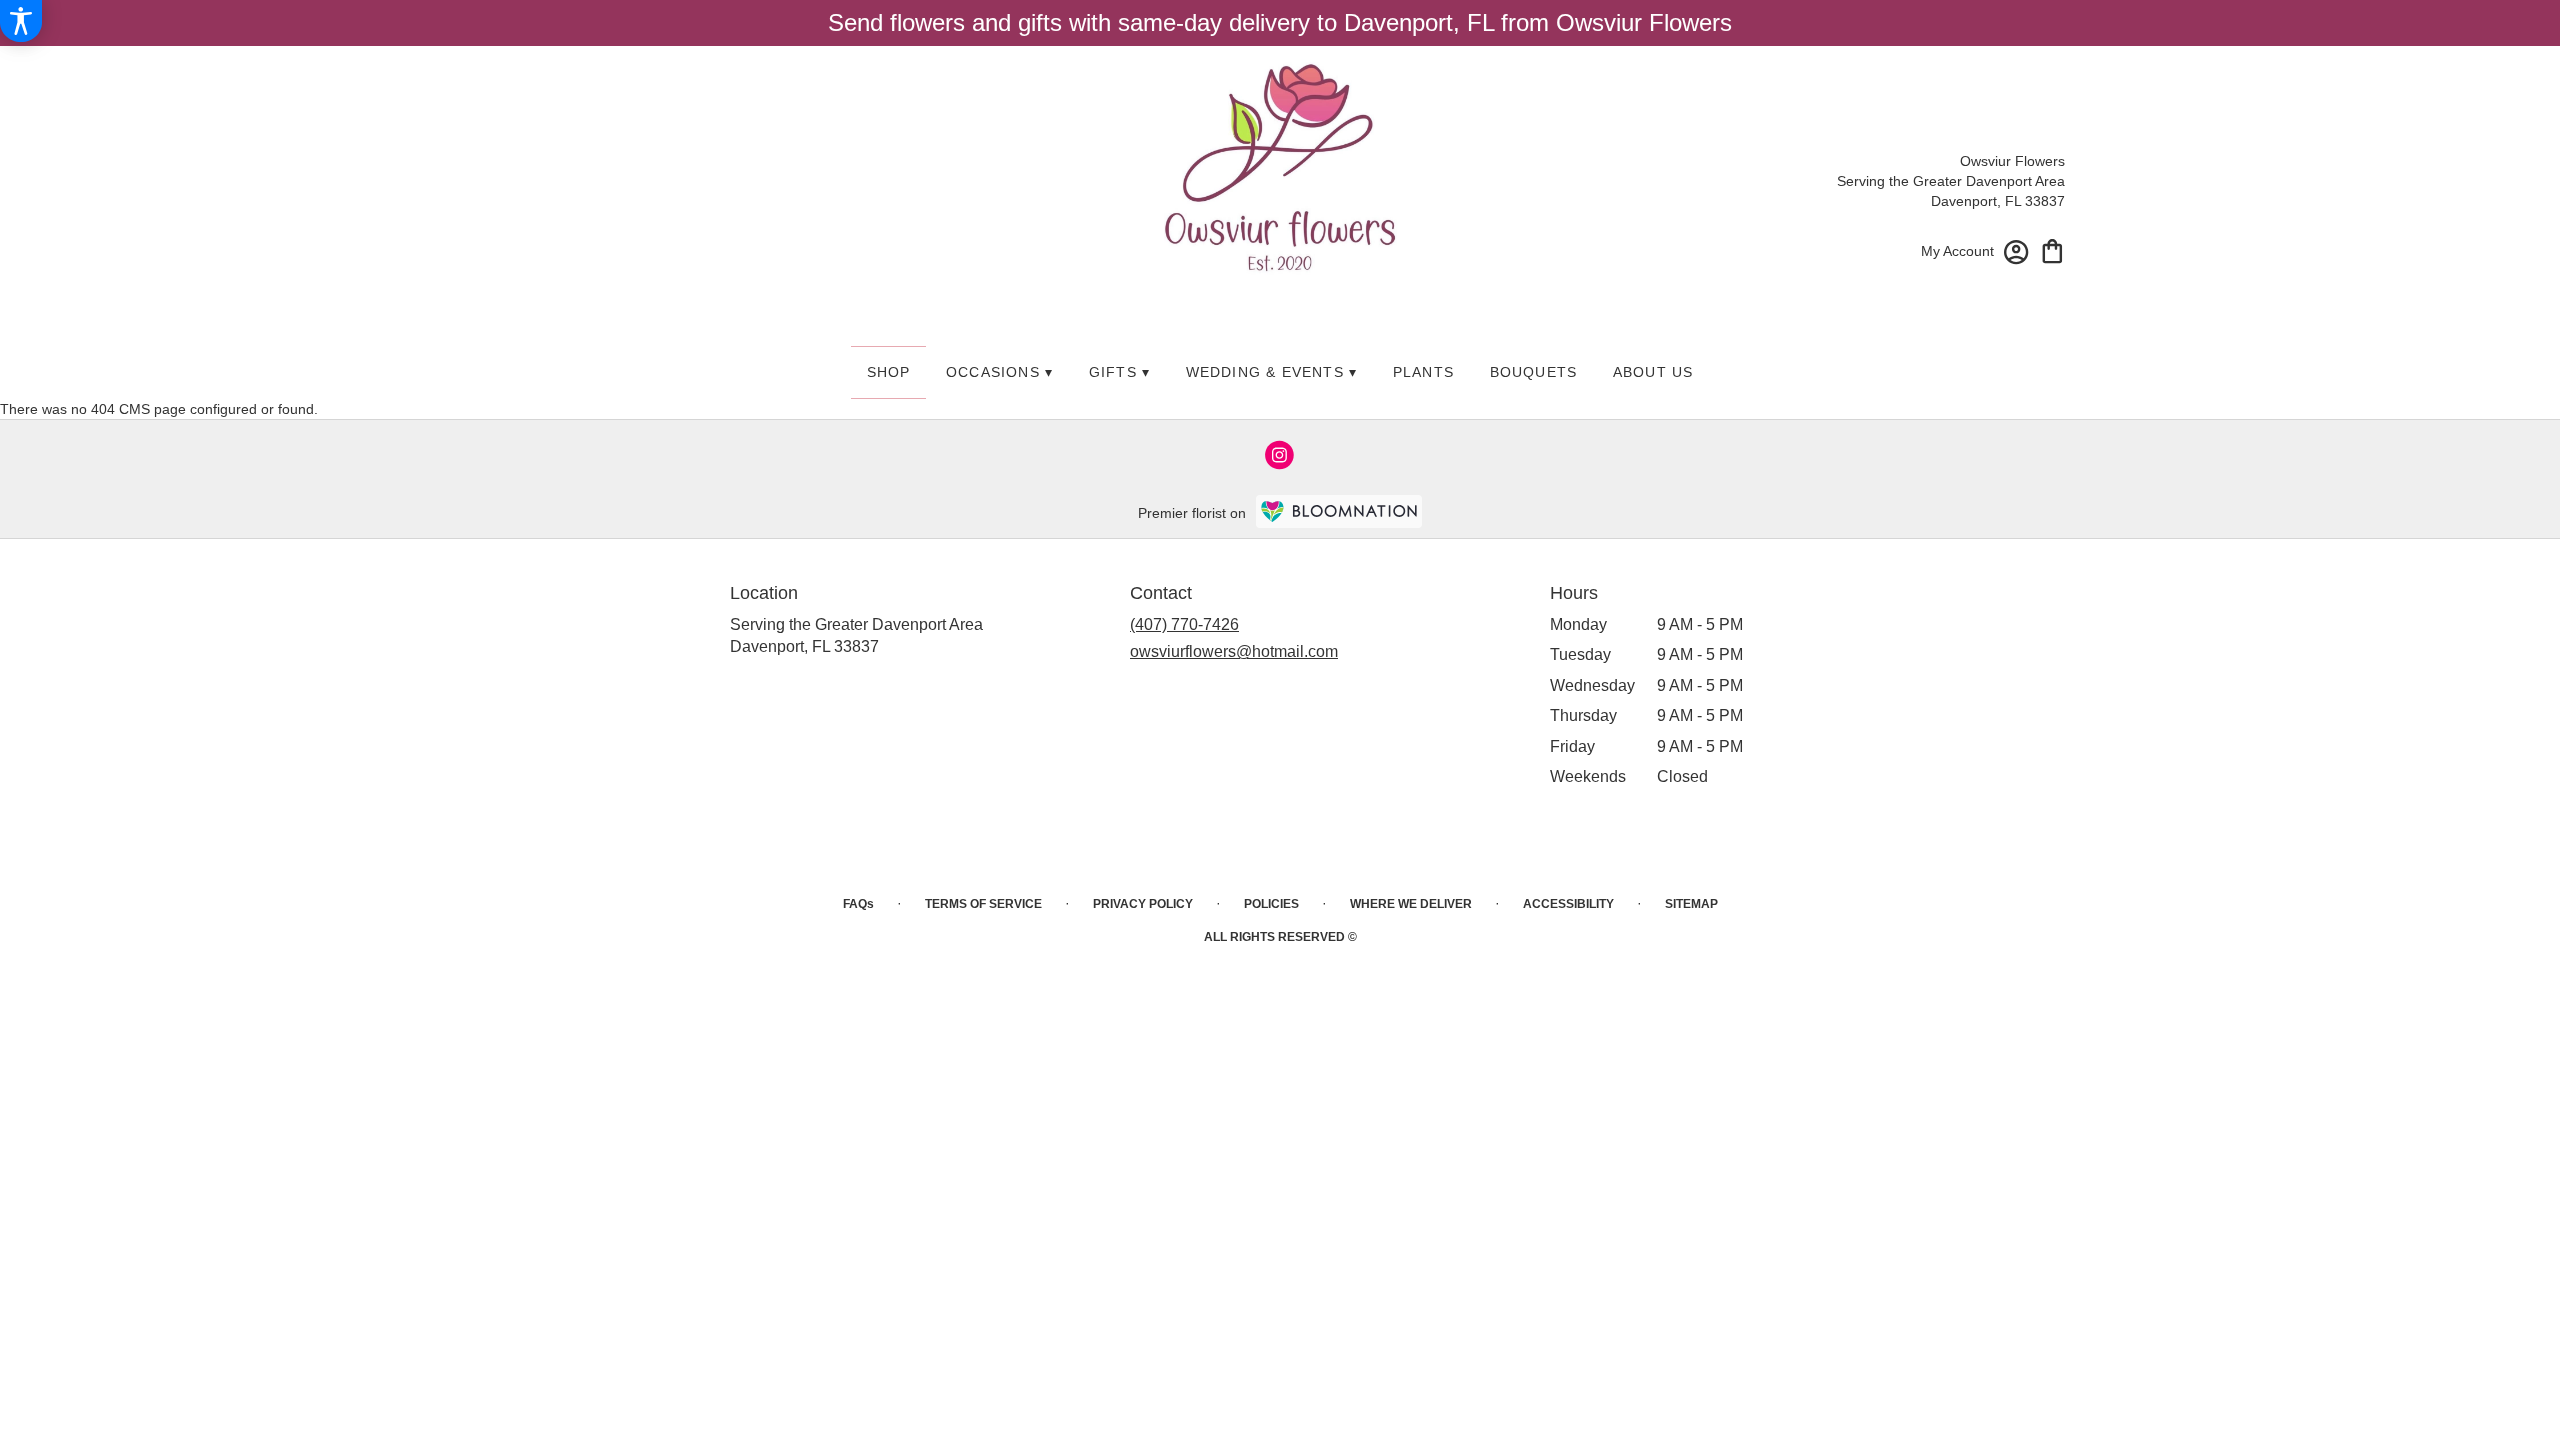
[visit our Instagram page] (1280, 455)
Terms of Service (983, 904)
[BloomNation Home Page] (1339, 511)
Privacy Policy (1143, 904)
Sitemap (1691, 904)
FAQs (858, 904)
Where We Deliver (1411, 904)
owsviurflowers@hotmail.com (1234, 651)
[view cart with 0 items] (2052, 249)
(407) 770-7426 (1184, 624)
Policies (1271, 904)
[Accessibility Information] (21, 21)
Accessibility (1568, 904)
